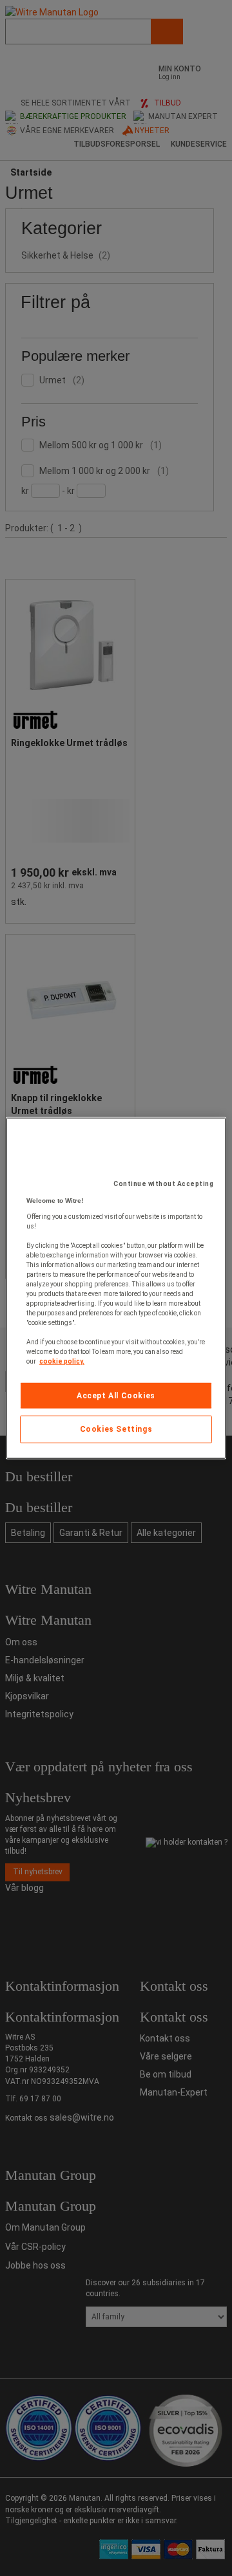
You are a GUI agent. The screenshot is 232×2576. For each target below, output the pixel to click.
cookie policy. (62, 1361)
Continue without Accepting (163, 1183)
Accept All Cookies (116, 1395)
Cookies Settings (116, 1429)
